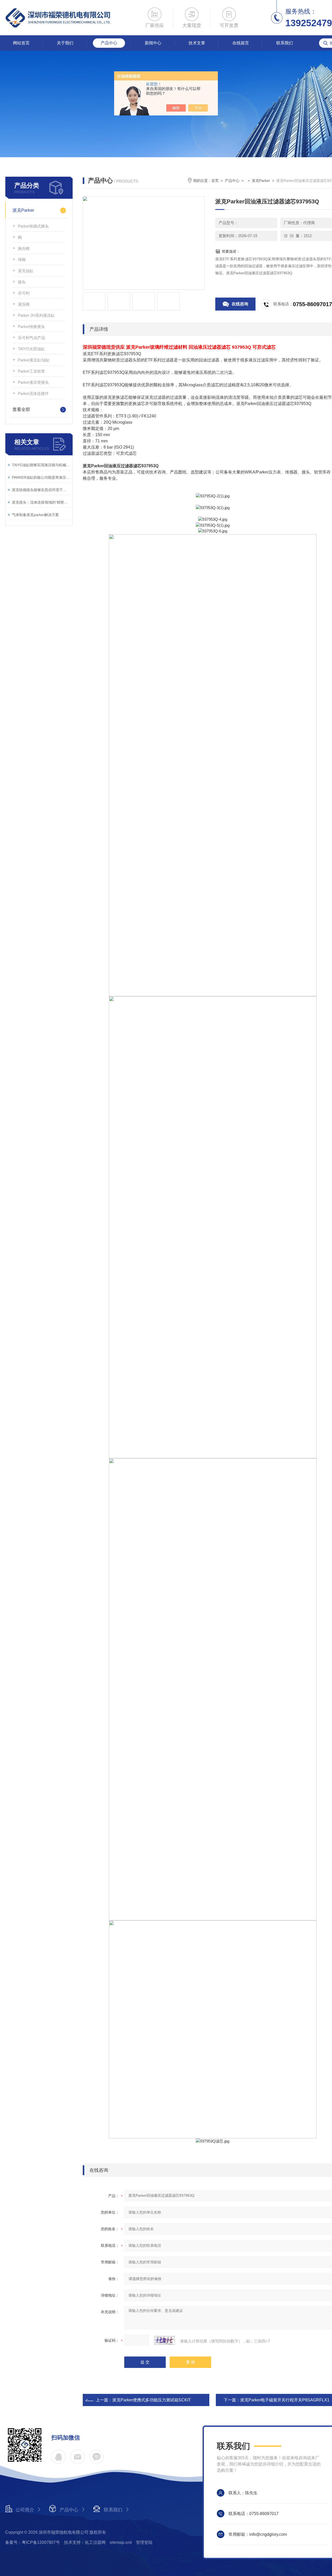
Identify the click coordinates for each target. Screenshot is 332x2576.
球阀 (22, 260)
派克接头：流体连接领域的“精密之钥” (41, 502)
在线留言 (241, 43)
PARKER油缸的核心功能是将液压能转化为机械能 (41, 477)
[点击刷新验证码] (164, 2340)
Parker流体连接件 (33, 393)
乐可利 (24, 293)
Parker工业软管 (31, 371)
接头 (22, 282)
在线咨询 (240, 304)
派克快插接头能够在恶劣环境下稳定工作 (41, 490)
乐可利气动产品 (32, 338)
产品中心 (109, 43)
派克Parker (23, 210)
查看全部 (21, 410)
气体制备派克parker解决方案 (35, 515)
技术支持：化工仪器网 (85, 2542)
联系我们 (285, 43)
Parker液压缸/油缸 (34, 360)
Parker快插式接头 (33, 226)
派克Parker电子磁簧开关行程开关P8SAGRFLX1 (285, 2400)
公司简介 (25, 2510)
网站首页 (21, 43)
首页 (215, 181)
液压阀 (24, 304)
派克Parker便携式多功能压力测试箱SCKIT (152, 2400)
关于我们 (65, 43)
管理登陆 (144, 2542)
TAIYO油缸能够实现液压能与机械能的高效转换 (41, 465)
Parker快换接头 (31, 327)
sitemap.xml (121, 2542)
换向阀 (24, 248)
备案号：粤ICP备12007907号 (33, 2542)
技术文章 (197, 43)
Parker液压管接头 (33, 382)
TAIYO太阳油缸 (31, 349)
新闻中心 (153, 43)
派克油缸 (26, 271)
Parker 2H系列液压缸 (36, 315)
